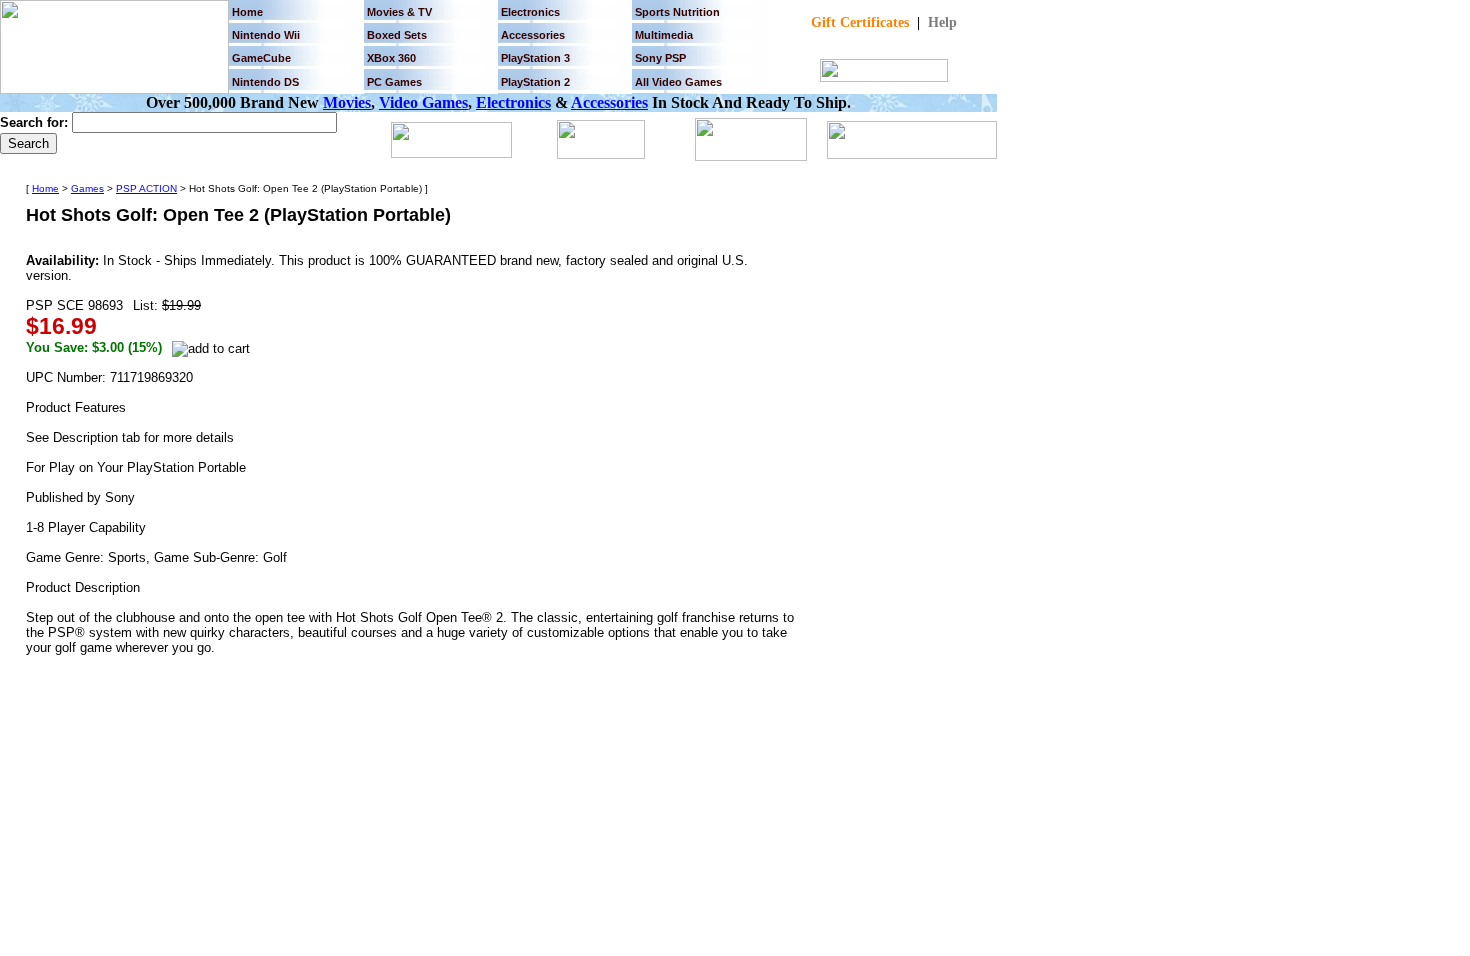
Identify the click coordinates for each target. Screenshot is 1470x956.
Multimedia (664, 35)
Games (87, 188)
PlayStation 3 (535, 58)
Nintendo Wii (266, 35)
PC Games (394, 82)
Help (942, 22)
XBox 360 (391, 58)
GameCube (261, 58)
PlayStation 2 (535, 82)
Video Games (423, 102)
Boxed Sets (397, 35)
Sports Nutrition (677, 12)
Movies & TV (399, 12)
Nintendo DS (265, 82)
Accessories (609, 102)
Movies (347, 102)
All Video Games (678, 82)
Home (247, 12)
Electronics (530, 12)
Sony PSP (660, 58)
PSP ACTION (146, 188)
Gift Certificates (860, 22)
